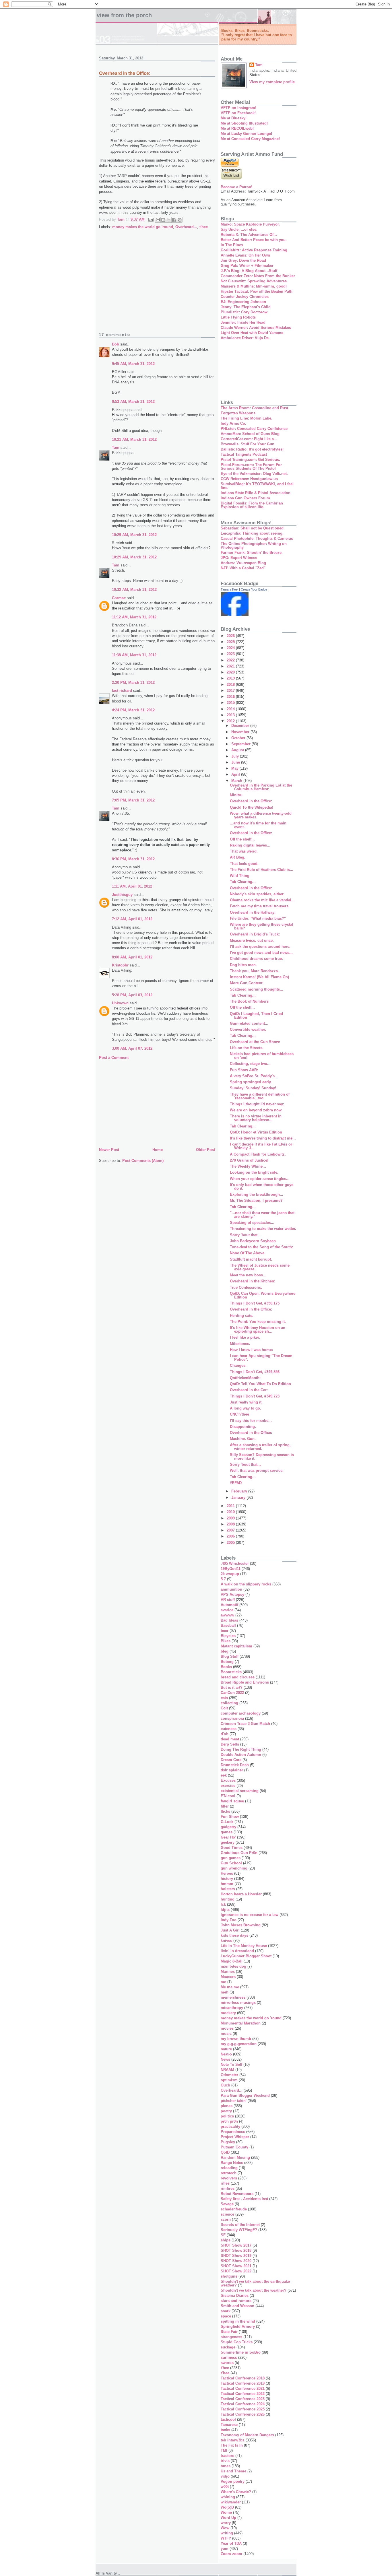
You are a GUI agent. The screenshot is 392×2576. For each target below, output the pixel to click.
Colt (224, 1708)
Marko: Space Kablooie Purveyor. (250, 224)
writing (227, 2533)
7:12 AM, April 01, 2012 (132, 919)
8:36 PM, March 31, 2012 (133, 859)
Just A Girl (230, 1930)
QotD (225, 2152)
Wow (225, 2528)
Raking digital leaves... (250, 845)
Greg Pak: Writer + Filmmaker (247, 266)
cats (224, 1698)
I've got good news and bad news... (261, 953)
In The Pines (232, 245)
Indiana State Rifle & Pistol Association (256, 493)
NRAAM (227, 2070)
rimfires (228, 2188)
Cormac (119, 598)
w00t (225, 2487)
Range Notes (232, 2163)
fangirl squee (232, 1801)
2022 (231, 660)
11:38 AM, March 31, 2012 (134, 655)
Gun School (231, 1863)
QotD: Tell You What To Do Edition (260, 1384)
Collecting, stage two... (250, 1064)
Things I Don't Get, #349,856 (255, 1372)
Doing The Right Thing (241, 1749)
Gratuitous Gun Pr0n (239, 1853)
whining (228, 2497)
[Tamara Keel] (235, 615)
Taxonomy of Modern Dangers (247, 2435)
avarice (227, 1610)
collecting (229, 1703)
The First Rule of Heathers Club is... (262, 870)
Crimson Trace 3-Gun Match (245, 1724)
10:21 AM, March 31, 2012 (134, 439)
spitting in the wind (238, 2321)
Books (226, 1667)
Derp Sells (230, 1744)
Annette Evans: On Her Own (245, 255)
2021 (231, 666)
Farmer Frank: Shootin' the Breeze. (252, 553)
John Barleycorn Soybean (253, 1241)
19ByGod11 (231, 1569)
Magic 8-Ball (232, 1961)
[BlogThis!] (163, 220)
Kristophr (120, 965)
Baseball (228, 1625)
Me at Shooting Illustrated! (244, 123)
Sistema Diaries (235, 2296)
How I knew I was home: (251, 1350)
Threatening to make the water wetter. (263, 1229)
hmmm (227, 1884)
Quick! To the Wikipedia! (252, 807)
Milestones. (240, 1344)
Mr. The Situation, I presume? (256, 1200)
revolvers (229, 2178)
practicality (230, 2126)
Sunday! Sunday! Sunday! (253, 1088)
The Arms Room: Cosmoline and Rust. (255, 408)
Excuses (228, 1780)
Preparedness (233, 2132)
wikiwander (231, 2502)
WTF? (226, 2538)
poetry (226, 2111)
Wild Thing (240, 876)
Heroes (227, 1873)
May (235, 768)
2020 (231, 672)
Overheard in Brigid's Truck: (255, 934)
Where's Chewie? (236, 2492)
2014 (231, 709)
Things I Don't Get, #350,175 (255, 1303)
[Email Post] (151, 219)
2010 (231, 1512)
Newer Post (109, 1150)
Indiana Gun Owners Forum (245, 498)
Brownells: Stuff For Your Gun (248, 444)
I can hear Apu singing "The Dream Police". (261, 1358)
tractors (227, 2456)
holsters (228, 1889)
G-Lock (227, 1822)
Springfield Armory (238, 2326)
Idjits (225, 1910)
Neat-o (226, 2054)
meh (225, 1992)
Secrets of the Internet (240, 2225)
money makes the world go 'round (143, 227)
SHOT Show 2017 (236, 2245)
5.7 (223, 1579)
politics (227, 2116)
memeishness (233, 1997)
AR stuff (228, 1600)
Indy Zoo (229, 1920)
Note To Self (231, 2065)
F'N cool (228, 1796)
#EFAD (236, 1483)
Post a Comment (114, 1058)
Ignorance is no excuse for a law (250, 1915)
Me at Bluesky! (234, 118)
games (227, 1832)
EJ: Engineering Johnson (243, 302)
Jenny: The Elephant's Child (246, 307)
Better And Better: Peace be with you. (254, 240)
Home (158, 1150)
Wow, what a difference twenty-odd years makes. (261, 815)
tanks (225, 2430)
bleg (225, 1651)
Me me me (230, 1987)
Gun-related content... (249, 1023)
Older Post (205, 1150)
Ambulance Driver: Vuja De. (245, 338)
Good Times (232, 1848)
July (236, 756)
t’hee (225, 2373)
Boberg (227, 1662)
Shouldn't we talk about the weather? (254, 2290)
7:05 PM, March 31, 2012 (133, 800)
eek (224, 1775)
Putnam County (234, 2147)
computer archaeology (241, 1713)
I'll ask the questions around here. (260, 947)
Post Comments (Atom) (143, 1161)
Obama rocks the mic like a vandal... (262, 900)
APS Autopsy (232, 1594)
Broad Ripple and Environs (245, 1682)
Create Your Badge (254, 589)
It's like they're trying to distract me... (263, 1138)
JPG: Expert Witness (239, 558)
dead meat (230, 1739)
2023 (231, 654)
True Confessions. (246, 1287)
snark (226, 2311)
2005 (231, 1543)
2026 (231, 636)
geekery (228, 1842)
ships (226, 2240)
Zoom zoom (231, 2554)
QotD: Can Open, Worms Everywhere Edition (263, 1295)
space (226, 2316)
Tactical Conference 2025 (243, 2409)
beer (225, 1631)
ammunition (231, 1589)
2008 (231, 1524)
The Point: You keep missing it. (258, 1322)
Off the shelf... (242, 839)
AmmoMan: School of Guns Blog (250, 434)
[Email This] (158, 220)
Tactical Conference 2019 (243, 2383)
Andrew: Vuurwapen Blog (243, 563)
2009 (231, 1518)
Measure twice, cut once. (252, 940)
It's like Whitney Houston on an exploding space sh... (258, 1329)
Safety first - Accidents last (244, 2199)
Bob (116, 344)
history (227, 1879)
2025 (231, 642)
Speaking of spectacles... (252, 1223)
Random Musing (235, 2157)
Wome (226, 2512)
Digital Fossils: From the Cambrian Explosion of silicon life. (252, 505)
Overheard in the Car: (249, 1390)
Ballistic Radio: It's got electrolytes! (252, 449)
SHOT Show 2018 (236, 2250)
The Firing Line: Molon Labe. (247, 418)
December (241, 726)
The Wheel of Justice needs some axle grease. (260, 1267)
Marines (228, 1972)
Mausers (228, 1977)
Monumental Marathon (241, 2023)
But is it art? (232, 1687)
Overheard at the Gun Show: (255, 1042)
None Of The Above (247, 1253)
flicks (225, 1811)
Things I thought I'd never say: (257, 1104)
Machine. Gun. (243, 1439)
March (237, 781)
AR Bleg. (238, 857)
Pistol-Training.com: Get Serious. (250, 460)
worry (226, 2523)
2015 (231, 703)
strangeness (231, 2337)
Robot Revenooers (237, 2194)
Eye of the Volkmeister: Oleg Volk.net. (254, 474)
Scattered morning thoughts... (257, 989)
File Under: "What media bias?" (258, 918)
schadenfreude (234, 2209)
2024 (231, 648)
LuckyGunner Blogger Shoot (246, 1956)
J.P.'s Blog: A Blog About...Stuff (249, 271)
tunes (226, 2466)
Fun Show (230, 1817)
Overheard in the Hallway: (253, 912)
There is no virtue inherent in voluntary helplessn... (256, 1118)
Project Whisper (235, 2137)
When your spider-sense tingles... (260, 1179)
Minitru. (237, 795)
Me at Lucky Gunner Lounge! (246, 134)
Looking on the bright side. (254, 1172)
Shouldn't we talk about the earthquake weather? (255, 2283)
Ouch (225, 2085)
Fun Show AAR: (244, 1070)
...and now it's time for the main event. (258, 825)
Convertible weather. (248, 1029)
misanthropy (232, 2008)
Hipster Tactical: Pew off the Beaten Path (257, 291)
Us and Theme (233, 2471)
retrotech (229, 2173)
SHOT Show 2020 (236, 2261)
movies (227, 2028)
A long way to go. (246, 1408)
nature (226, 2049)
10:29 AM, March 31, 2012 (134, 535)
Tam (116, 448)
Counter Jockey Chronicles (245, 297)
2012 (231, 721)
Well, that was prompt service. (257, 1471)
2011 (231, 1506)
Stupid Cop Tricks (237, 2342)
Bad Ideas (229, 1620)
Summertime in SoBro (241, 2352)
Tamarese (229, 2425)
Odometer (229, 2075)
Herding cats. (242, 1316)
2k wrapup (230, 1574)
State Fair (229, 2332)
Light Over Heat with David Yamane (252, 333)
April (236, 774)
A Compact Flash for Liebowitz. (258, 1154)
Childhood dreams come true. (256, 959)
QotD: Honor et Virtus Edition (256, 1132)
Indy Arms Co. (233, 423)
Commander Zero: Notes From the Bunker (258, 276)
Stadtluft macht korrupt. (251, 1259)
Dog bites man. (243, 965)
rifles (225, 2183)
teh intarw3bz (233, 2440)
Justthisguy (122, 895)
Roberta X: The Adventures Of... (249, 235)
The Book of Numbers (249, 1001)
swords (227, 2363)
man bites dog (233, 1966)
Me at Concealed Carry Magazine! (250, 139)
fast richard (122, 691)
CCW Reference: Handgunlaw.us (249, 479)
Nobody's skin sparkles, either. (257, 894)
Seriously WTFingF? (239, 2230)
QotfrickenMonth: (245, 1378)
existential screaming (240, 1791)
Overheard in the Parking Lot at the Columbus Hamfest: (261, 787)
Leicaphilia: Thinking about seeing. (252, 533)
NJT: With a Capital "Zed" (243, 568)
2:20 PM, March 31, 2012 (133, 683)
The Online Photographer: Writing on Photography (254, 546)
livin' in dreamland (237, 1951)
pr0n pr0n (229, 2121)
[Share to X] (169, 220)
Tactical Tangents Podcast (244, 454)
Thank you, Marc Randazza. (254, 971)
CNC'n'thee (239, 1414)
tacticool (228, 2419)
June (236, 762)
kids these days (234, 1935)
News (225, 2059)
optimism (229, 2080)
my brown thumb (236, 2039)
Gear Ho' (228, 1837)
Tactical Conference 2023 (243, 2399)
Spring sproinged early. (251, 1082)
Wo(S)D (227, 2507)
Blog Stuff (230, 1656)
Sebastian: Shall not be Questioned (252, 528)
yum (225, 2549)
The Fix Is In (232, 2445)
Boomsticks (231, 1672)
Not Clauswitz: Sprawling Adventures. (254, 281)
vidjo (225, 2476)
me (223, 1982)
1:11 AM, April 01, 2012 (132, 886)
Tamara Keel (229, 589)
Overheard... (186, 227)
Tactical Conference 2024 (243, 2404)
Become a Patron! (236, 187)
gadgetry (228, 1827)
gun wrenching (234, 1868)
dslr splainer (232, 1770)
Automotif (229, 1605)
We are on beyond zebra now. (256, 1110)
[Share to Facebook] (174, 220)
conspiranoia (232, 1718)
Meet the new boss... (248, 1275)
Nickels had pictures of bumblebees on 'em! (262, 1056)
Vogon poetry (233, 2481)
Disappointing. (243, 1427)
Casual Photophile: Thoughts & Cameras (257, 538)
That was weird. (244, 851)
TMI (224, 2450)
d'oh (225, 1734)
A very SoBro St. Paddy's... (254, 1076)
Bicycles (228, 1636)
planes (227, 2106)
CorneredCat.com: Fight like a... (249, 439)
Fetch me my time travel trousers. (260, 906)
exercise (228, 1786)
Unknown (120, 1003)
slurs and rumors (236, 2301)
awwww (227, 1615)
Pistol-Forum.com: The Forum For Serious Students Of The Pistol (251, 467)
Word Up (228, 2518)
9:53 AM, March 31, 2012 (133, 402)
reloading (229, 2168)
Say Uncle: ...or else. (239, 229)
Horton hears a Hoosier (241, 1894)
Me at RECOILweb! (237, 128)
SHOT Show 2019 (236, 2256)
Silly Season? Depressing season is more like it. (262, 1457)
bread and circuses (238, 1677)
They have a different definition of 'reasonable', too (260, 1096)
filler (225, 1806)
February (240, 1491)
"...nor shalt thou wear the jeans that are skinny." (262, 1215)
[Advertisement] (157, 285)
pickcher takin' (234, 2101)
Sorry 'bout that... (245, 1235)
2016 (231, 697)
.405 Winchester (235, 1563)
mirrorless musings (238, 2003)
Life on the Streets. (247, 1048)
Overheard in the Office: (251, 801)
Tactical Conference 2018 (243, 2378)
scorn (226, 2219)
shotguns (229, 2276)
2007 (231, 1530)
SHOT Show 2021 (236, 2266)
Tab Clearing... (243, 882)
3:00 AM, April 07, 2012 (132, 1048)
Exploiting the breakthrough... (257, 1194)
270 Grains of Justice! (249, 1160)
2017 (231, 691)
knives (226, 1941)
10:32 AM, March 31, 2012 (134, 590)
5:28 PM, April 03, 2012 (132, 995)
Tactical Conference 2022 (243, 2394)
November (241, 732)
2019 (231, 678)
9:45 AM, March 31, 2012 (133, 364)
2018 (231, 685)
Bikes (226, 1641)
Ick (223, 1904)
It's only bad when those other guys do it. (262, 1187)
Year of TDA (231, 2543)
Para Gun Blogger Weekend (245, 2095)
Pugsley (228, 2142)
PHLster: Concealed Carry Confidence (254, 429)
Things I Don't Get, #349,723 (255, 1396)
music (226, 2034)
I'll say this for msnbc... (251, 1421)
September (241, 744)
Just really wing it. (246, 1402)
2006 (231, 1536)
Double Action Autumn (241, 1755)
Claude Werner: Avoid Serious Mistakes (256, 328)
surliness (229, 2357)
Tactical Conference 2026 (243, 2414)
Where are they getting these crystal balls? (262, 926)
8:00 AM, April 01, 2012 (132, 957)
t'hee (204, 227)
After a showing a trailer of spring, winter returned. (260, 1447)
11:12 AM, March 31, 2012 (134, 617)
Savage (227, 2204)
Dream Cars (231, 1760)
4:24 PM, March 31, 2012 (133, 710)
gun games (231, 1858)
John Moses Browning (241, 1925)
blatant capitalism (236, 1646)
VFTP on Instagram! (238, 108)
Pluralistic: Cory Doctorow (244, 312)
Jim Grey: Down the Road (243, 260)
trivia (225, 2461)
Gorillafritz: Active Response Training (254, 250)
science (227, 2214)
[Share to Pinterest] (180, 220)
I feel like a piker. (245, 1337)
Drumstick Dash (235, 1765)
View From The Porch (124, 15)
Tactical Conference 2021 (243, 2388)
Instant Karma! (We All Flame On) (259, 977)
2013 (231, 715)
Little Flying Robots (238, 317)
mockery (228, 2013)
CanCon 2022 (232, 1693)
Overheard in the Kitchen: (253, 1281)
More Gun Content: (247, 983)
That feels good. (244, 864)
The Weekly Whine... (248, 1166)
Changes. (238, 1365)
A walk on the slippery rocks (246, 1584)
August (238, 750)
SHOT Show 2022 (236, 2271)
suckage (228, 2347)
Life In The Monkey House (244, 1946)
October (239, 738)
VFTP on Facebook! (238, 113)
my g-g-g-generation (239, 2044)
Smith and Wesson (237, 2306)
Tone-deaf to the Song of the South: (261, 1247)
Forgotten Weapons (238, 413)
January (239, 1497)
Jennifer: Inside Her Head (243, 322)
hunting (228, 1899)
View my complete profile (272, 82)
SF (223, 2235)
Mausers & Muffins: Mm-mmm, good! (254, 286)
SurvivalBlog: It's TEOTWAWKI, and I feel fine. (257, 486)
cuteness (229, 1729)
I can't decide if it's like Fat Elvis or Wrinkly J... (261, 1146)
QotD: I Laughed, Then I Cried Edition (256, 1016)
